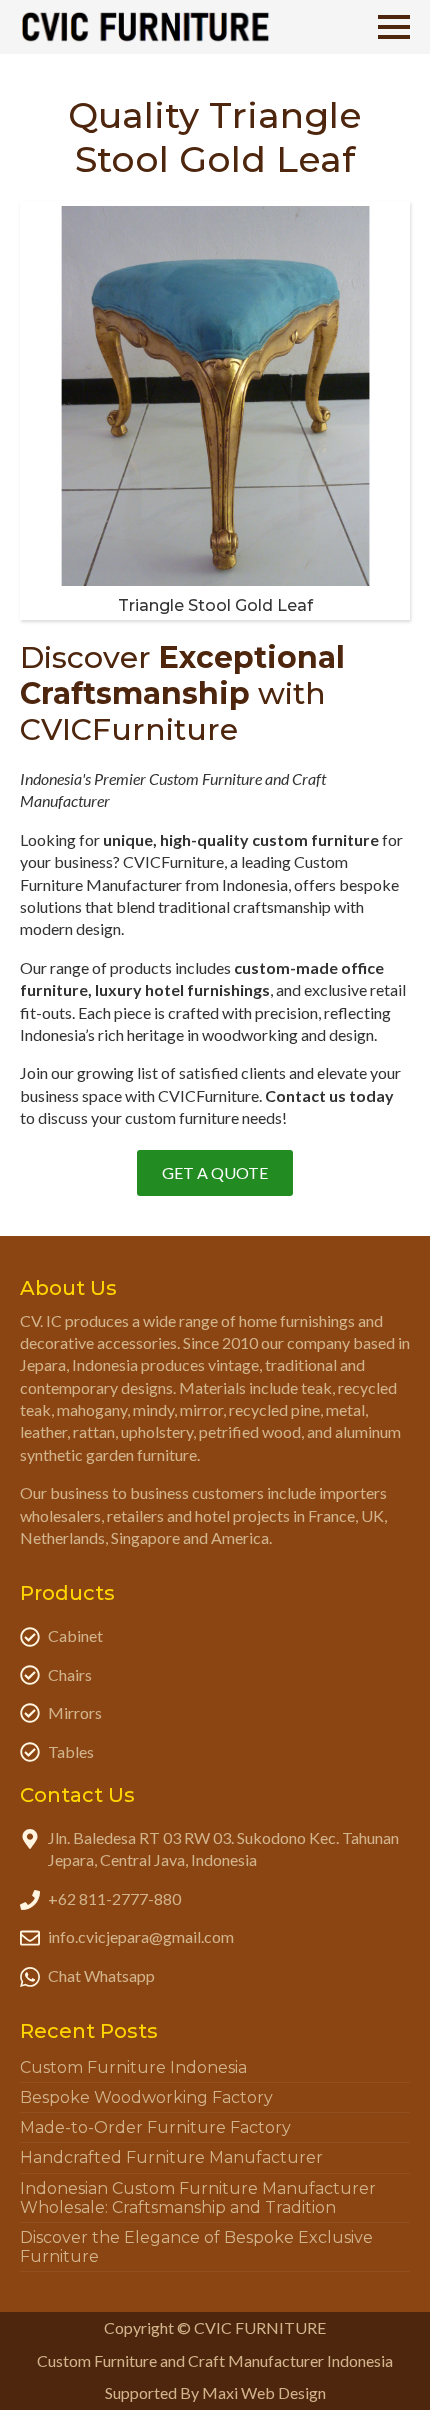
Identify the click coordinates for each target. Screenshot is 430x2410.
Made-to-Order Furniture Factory (155, 2127)
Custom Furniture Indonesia (133, 2067)
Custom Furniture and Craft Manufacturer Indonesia (215, 2360)
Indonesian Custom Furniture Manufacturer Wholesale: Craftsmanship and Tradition (198, 2198)
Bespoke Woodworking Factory (146, 2097)
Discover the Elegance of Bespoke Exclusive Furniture (196, 2247)
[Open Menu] (394, 27)
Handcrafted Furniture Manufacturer (171, 2157)
